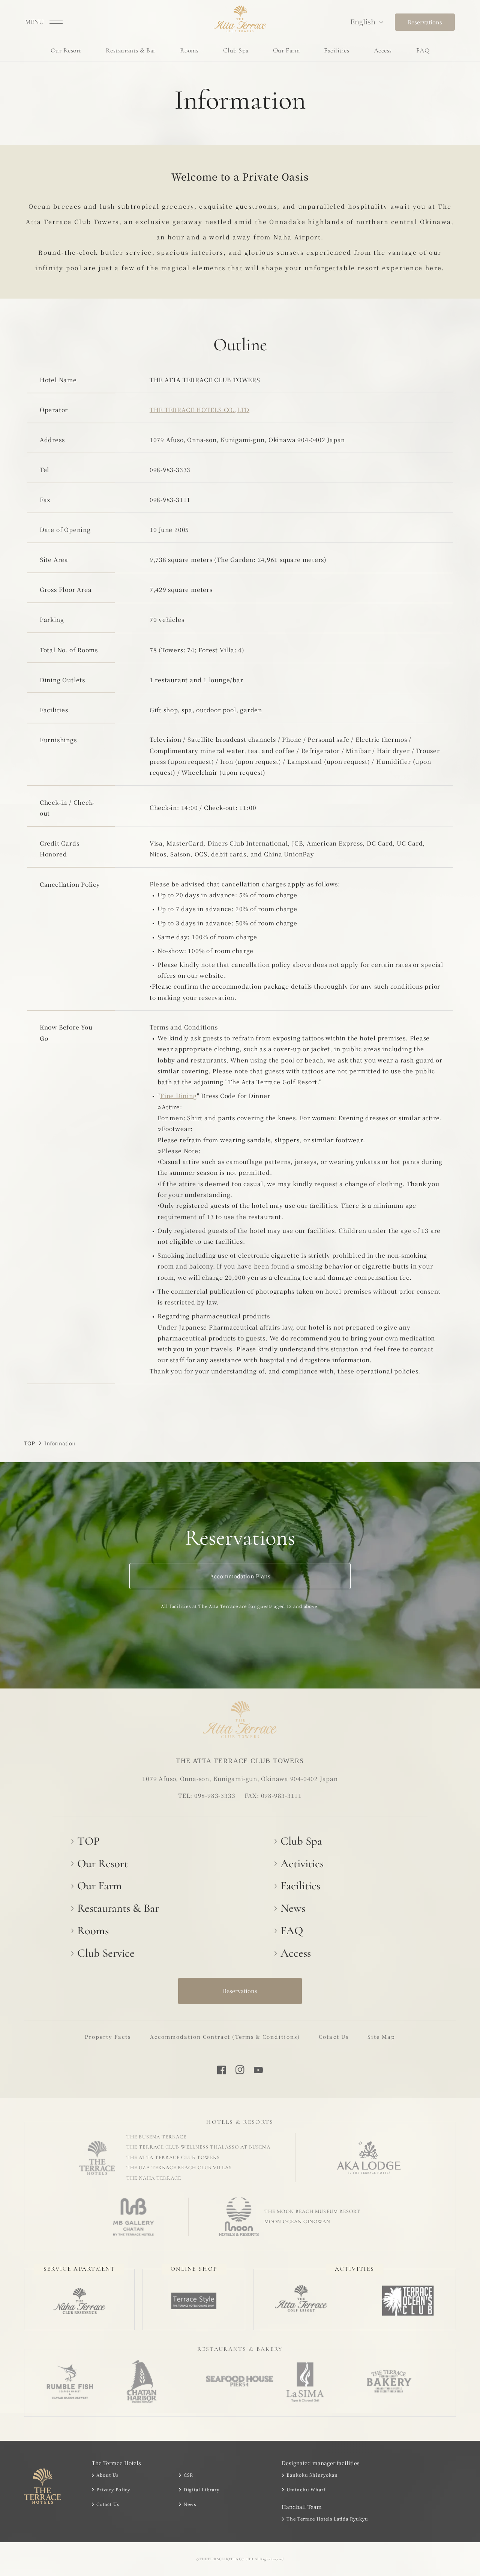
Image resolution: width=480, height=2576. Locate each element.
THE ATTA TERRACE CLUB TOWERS (173, 2158)
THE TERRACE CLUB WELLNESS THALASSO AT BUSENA (198, 2147)
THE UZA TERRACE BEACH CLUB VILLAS (179, 2168)
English (363, 21)
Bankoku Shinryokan (312, 2475)
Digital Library (202, 2489)
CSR (188, 2475)
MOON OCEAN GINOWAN (297, 2222)
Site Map (381, 2037)
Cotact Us (334, 2037)
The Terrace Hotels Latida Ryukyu (327, 2519)
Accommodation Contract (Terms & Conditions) (225, 2037)
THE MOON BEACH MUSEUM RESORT (312, 2211)
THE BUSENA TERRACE (156, 2137)
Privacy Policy (113, 2489)
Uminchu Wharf (306, 2489)
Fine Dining (178, 1095)
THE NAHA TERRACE (154, 2178)
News (190, 2504)
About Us (107, 2475)
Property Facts (108, 2037)
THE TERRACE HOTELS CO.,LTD (199, 409)
